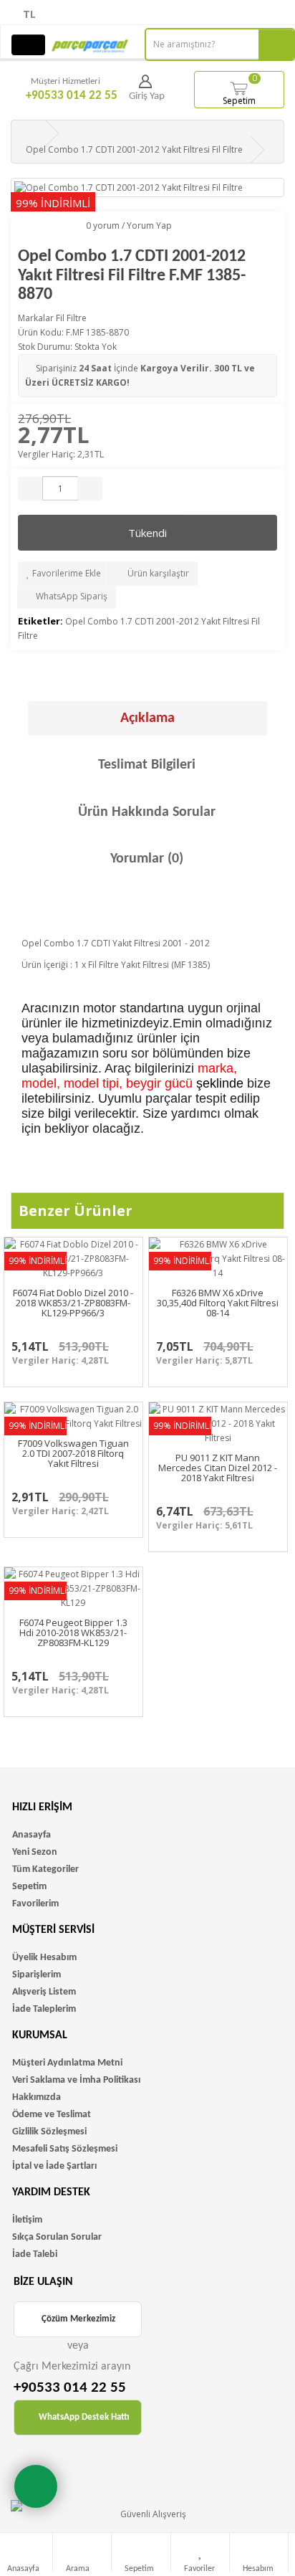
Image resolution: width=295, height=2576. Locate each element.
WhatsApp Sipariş (71, 596)
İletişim (27, 2220)
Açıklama (147, 718)
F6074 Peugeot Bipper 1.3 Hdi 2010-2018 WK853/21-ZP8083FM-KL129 (73, 1633)
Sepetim (240, 89)
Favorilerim (35, 1904)
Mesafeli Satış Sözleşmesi (65, 2149)
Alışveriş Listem (44, 1992)
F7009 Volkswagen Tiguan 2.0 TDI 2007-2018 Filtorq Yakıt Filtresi (73, 1454)
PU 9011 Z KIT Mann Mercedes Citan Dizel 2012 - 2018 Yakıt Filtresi (218, 1468)
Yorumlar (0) (147, 859)
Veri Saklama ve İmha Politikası (76, 2080)
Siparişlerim (37, 1975)
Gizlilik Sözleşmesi (49, 2132)
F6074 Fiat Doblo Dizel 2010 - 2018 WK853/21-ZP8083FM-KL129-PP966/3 (73, 1303)
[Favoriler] (201, 2553)
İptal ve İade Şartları (54, 2166)
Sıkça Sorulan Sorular (57, 2237)
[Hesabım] (260, 2553)
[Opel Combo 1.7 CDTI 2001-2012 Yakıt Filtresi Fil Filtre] (147, 187)
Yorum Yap (149, 225)
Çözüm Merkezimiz (78, 2319)
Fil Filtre (71, 318)
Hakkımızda (37, 2097)
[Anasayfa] (25, 2553)
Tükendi (147, 533)
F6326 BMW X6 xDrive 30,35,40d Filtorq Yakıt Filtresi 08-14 (218, 1303)
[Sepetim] (142, 2553)
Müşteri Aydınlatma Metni (67, 2063)
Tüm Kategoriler (45, 1869)
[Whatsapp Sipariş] (36, 2486)
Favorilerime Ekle (66, 573)
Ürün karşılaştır (157, 573)
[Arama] (83, 2553)
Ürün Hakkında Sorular (147, 812)
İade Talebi (35, 2254)
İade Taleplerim (44, 2009)
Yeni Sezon (35, 1852)
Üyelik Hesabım (44, 1958)
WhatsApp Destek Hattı (84, 2417)
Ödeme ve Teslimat (52, 2115)
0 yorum (103, 225)
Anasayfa (32, 1835)
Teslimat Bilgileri (147, 765)
